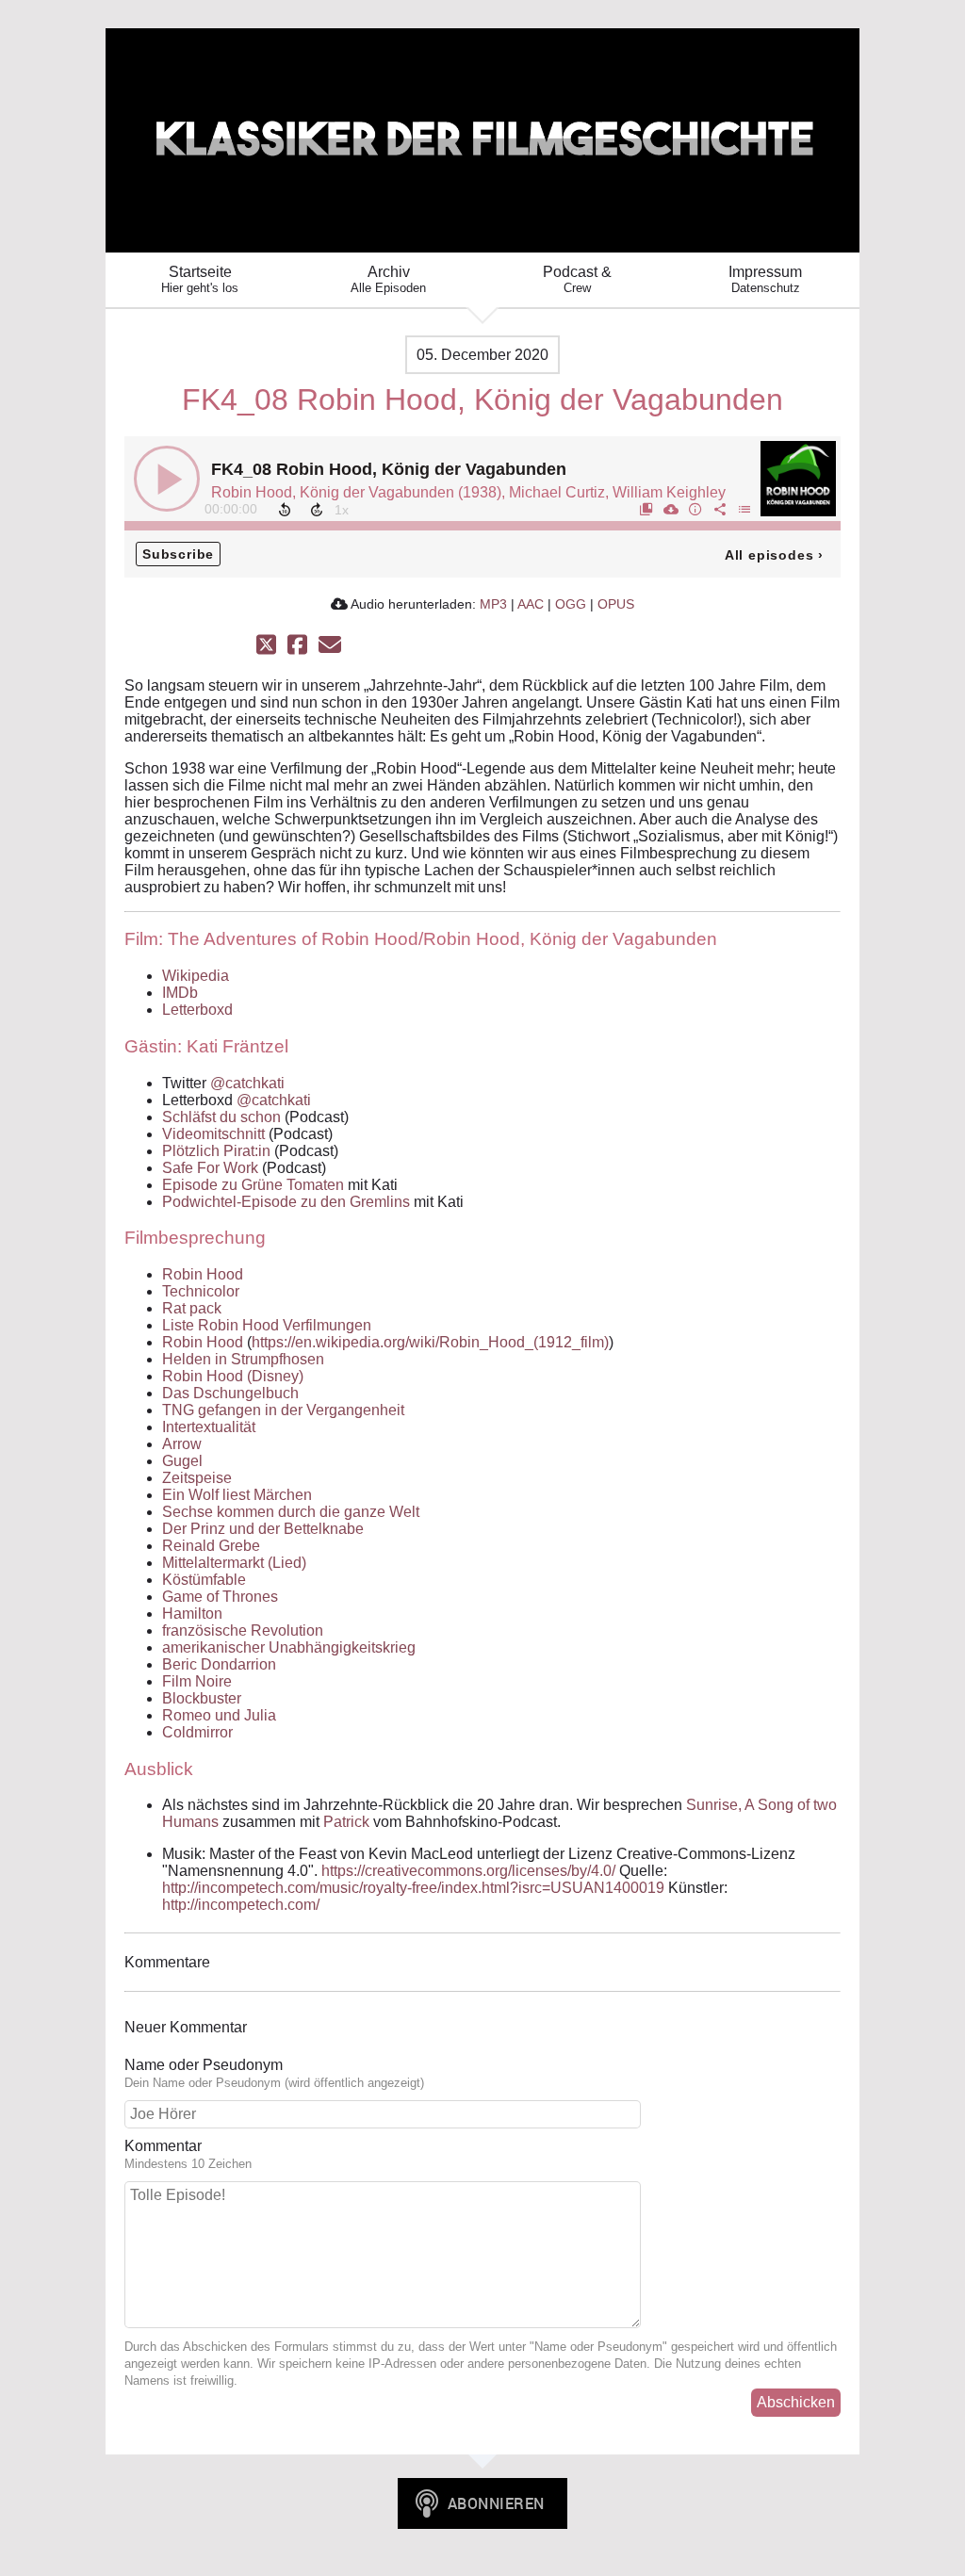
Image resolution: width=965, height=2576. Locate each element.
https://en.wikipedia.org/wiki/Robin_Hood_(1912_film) (430, 1342)
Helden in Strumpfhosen (243, 1359)
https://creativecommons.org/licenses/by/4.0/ (468, 1871)
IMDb (180, 993)
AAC (531, 604)
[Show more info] (695, 509)
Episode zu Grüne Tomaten (253, 1185)
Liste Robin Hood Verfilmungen (267, 1325)
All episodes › (774, 555)
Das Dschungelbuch (230, 1393)
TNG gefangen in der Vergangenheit (283, 1410)
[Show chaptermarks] (646, 509)
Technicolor (201, 1291)
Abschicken (796, 2402)
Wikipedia (196, 976)
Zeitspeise (197, 1478)
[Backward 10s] (285, 510)
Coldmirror (197, 1732)
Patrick (346, 1822)
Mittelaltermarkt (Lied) (234, 1563)
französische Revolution (243, 1630)
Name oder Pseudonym (204, 2065)
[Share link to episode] (719, 509)
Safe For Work (210, 1168)
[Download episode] (670, 509)
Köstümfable (204, 1580)
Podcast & (577, 279)
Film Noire (197, 1681)
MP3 (493, 604)
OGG (571, 604)
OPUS (616, 604)
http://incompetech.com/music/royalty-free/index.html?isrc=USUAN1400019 (413, 1888)
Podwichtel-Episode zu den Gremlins (286, 1202)
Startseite (200, 279)
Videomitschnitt (213, 1134)
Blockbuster (202, 1698)
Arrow (182, 1444)
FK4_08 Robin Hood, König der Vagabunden (389, 469)
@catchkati (247, 1083)
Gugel (182, 1461)
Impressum (765, 279)
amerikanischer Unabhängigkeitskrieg (289, 1647)
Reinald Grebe (211, 1546)
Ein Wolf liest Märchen (237, 1495)
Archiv (388, 279)
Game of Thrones (220, 1597)
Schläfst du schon (221, 1117)
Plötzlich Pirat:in (216, 1151)
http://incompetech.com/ (241, 1905)
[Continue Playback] (167, 479)
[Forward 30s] (317, 510)
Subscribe (178, 554)
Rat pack (192, 1308)
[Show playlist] (744, 509)
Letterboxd (197, 1010)
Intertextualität (209, 1427)
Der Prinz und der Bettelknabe (263, 1529)
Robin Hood (203, 1274)
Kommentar (163, 2146)
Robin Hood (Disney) (233, 1376)
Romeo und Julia (219, 1715)
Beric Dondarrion (219, 1664)
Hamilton (192, 1614)
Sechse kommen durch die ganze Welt (291, 1512)
